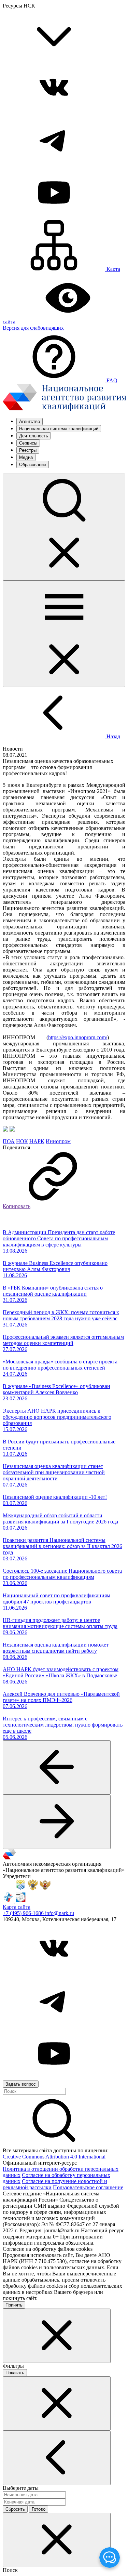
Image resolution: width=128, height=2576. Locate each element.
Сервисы (28, 443)
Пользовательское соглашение (88, 2187)
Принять (14, 2305)
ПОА (9, 1141)
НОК (22, 1141)
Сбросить (15, 2509)
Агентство (30, 421)
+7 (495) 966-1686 (24, 1913)
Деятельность (34, 436)
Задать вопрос (21, 2084)
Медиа (26, 457)
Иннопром (58, 1141)
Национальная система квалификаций (59, 429)
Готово (39, 2509)
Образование (33, 465)
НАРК (37, 1141)
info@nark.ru (60, 1913)
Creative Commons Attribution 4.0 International (54, 2157)
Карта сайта (17, 1907)
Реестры (28, 450)
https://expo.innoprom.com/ (78, 1037)
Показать (15, 2373)
